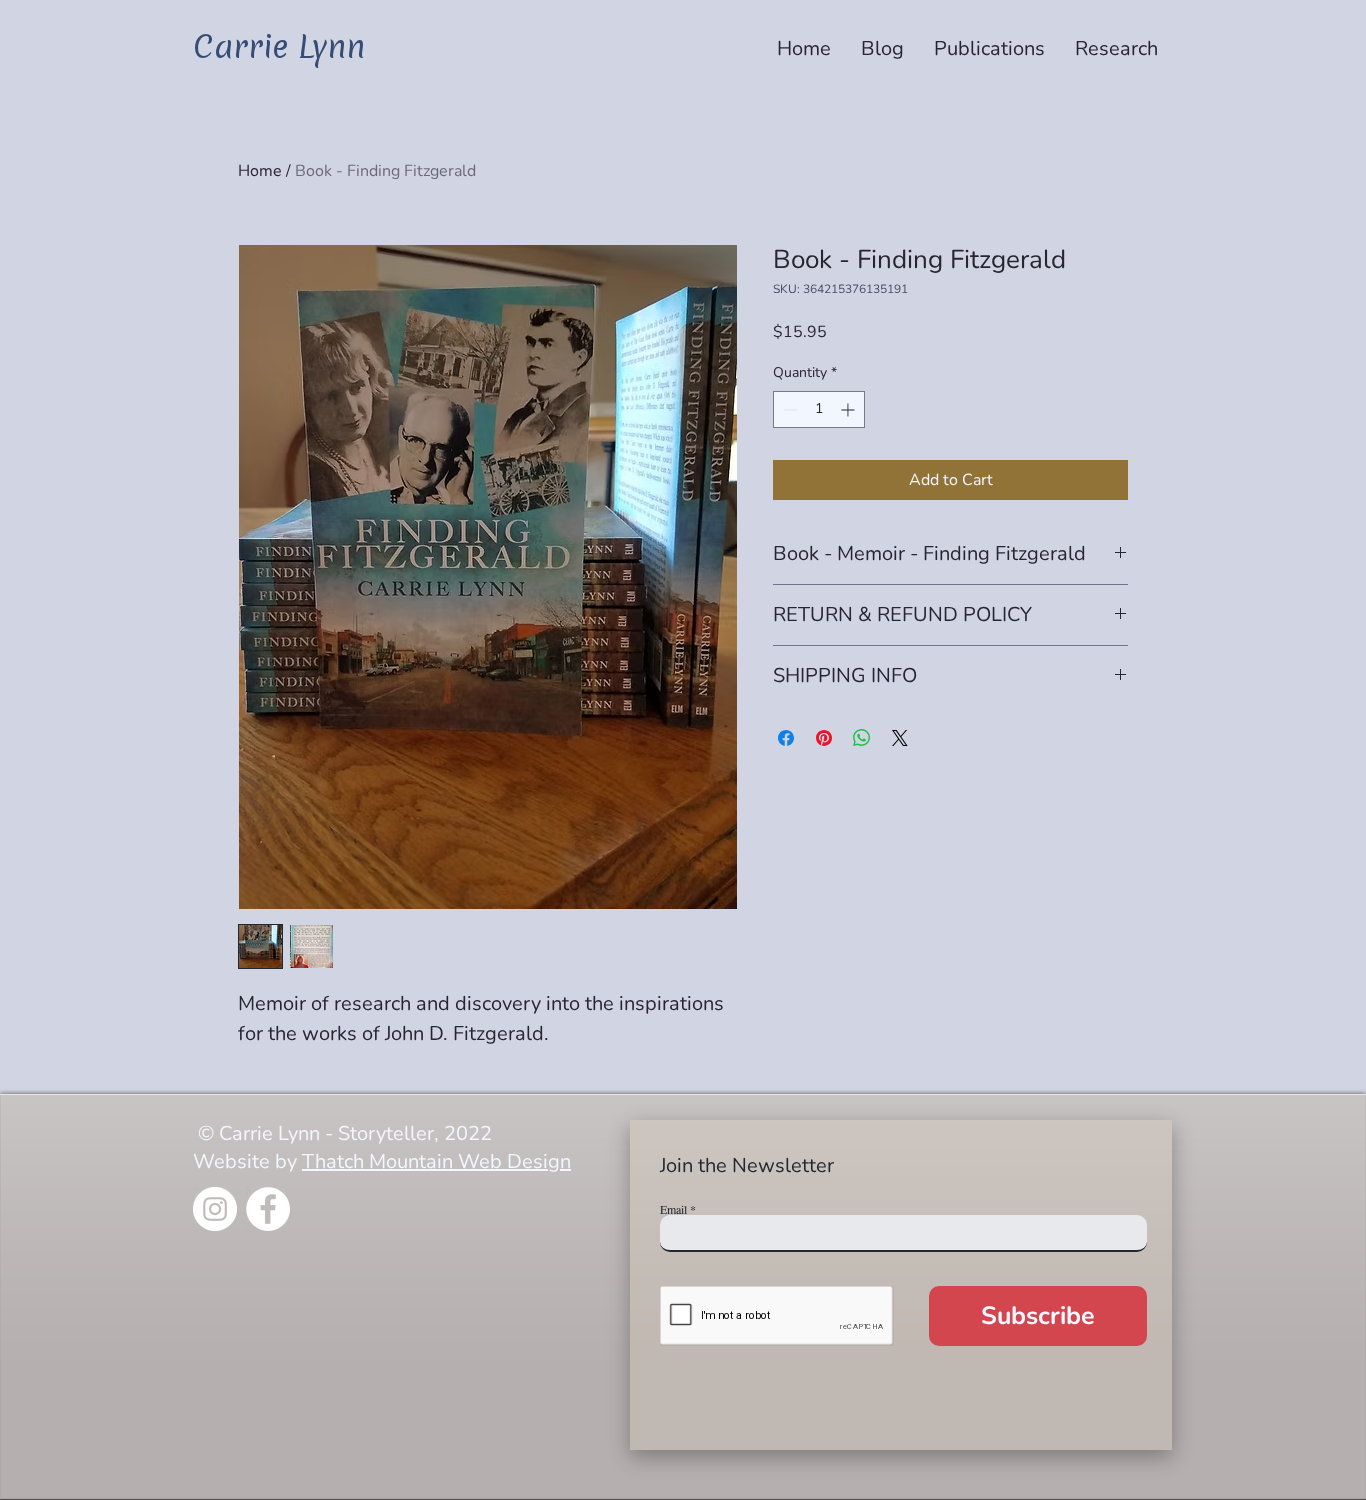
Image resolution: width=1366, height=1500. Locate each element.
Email (673, 1209)
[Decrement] (788, 409)
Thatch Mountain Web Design (436, 1161)
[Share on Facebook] (786, 738)
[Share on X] (900, 738)
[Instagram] (215, 1209)
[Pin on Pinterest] (824, 738)
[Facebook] (268, 1209)
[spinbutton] (819, 409)
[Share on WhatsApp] (862, 738)
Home (260, 171)
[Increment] (849, 409)
